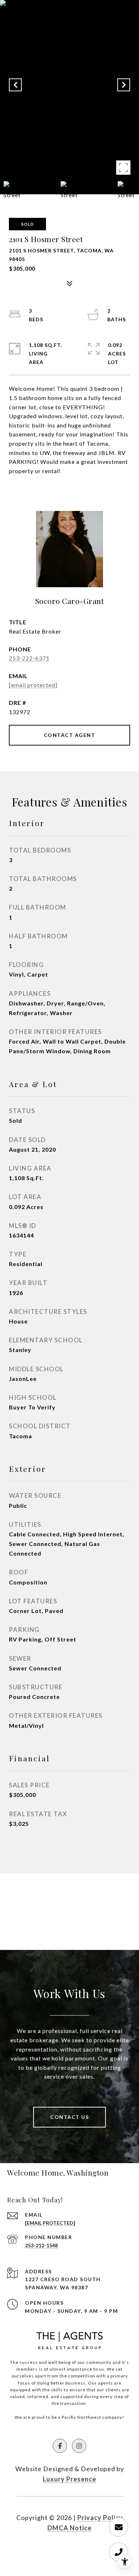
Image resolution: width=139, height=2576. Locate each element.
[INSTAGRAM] (79, 2446)
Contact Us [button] (69, 2117)
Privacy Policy (100, 2518)
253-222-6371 (29, 658)
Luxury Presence (69, 2479)
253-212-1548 (41, 2245)
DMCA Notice (69, 2528)
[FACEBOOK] (60, 2446)
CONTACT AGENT (70, 735)
